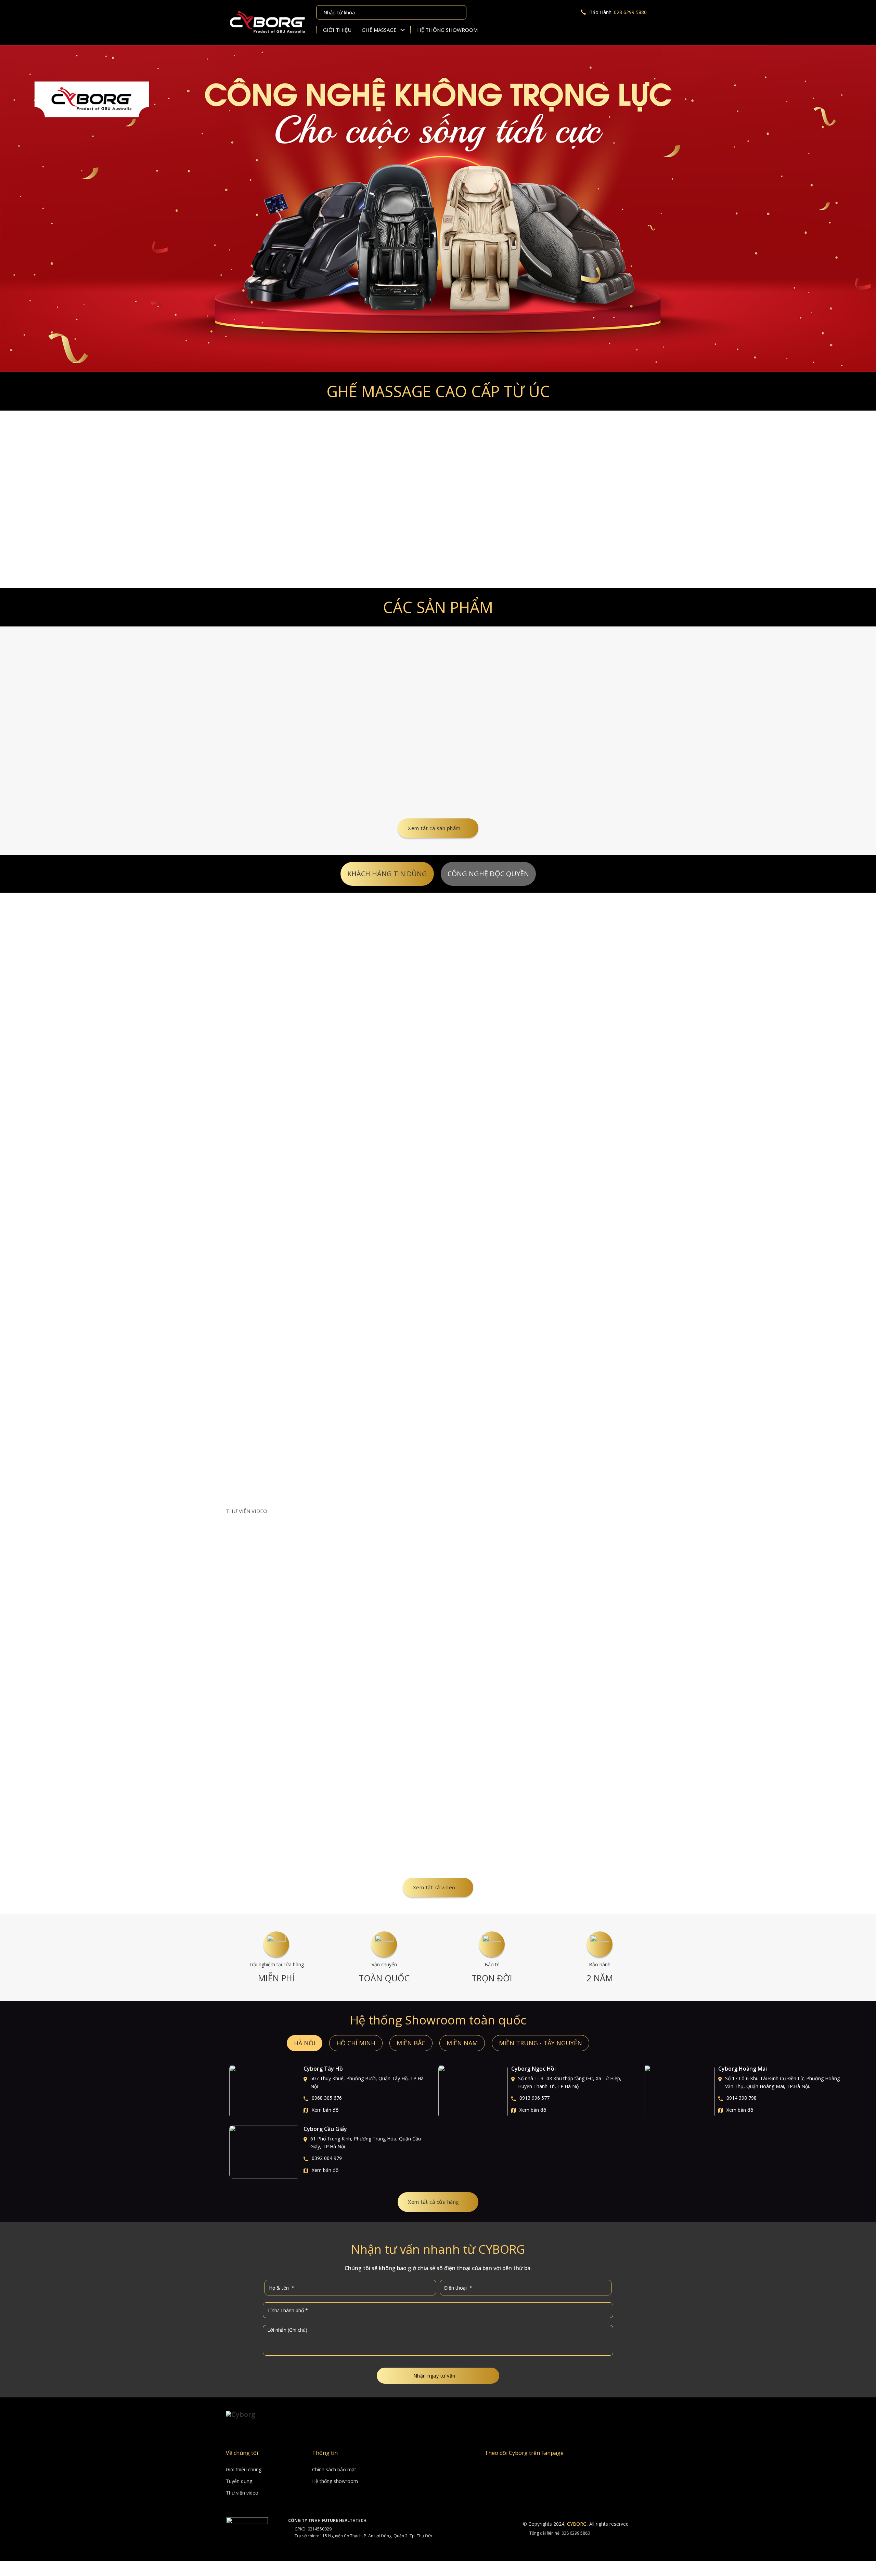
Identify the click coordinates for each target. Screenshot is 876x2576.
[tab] (387, 874)
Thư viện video (242, 2493)
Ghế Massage (379, 30)
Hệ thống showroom (447, 30)
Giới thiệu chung (244, 2469)
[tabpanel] (438, 1191)
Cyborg (577, 2524)
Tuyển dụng (239, 2481)
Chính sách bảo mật (334, 2469)
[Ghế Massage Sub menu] (405, 30)
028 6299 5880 (630, 12)
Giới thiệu (337, 30)
